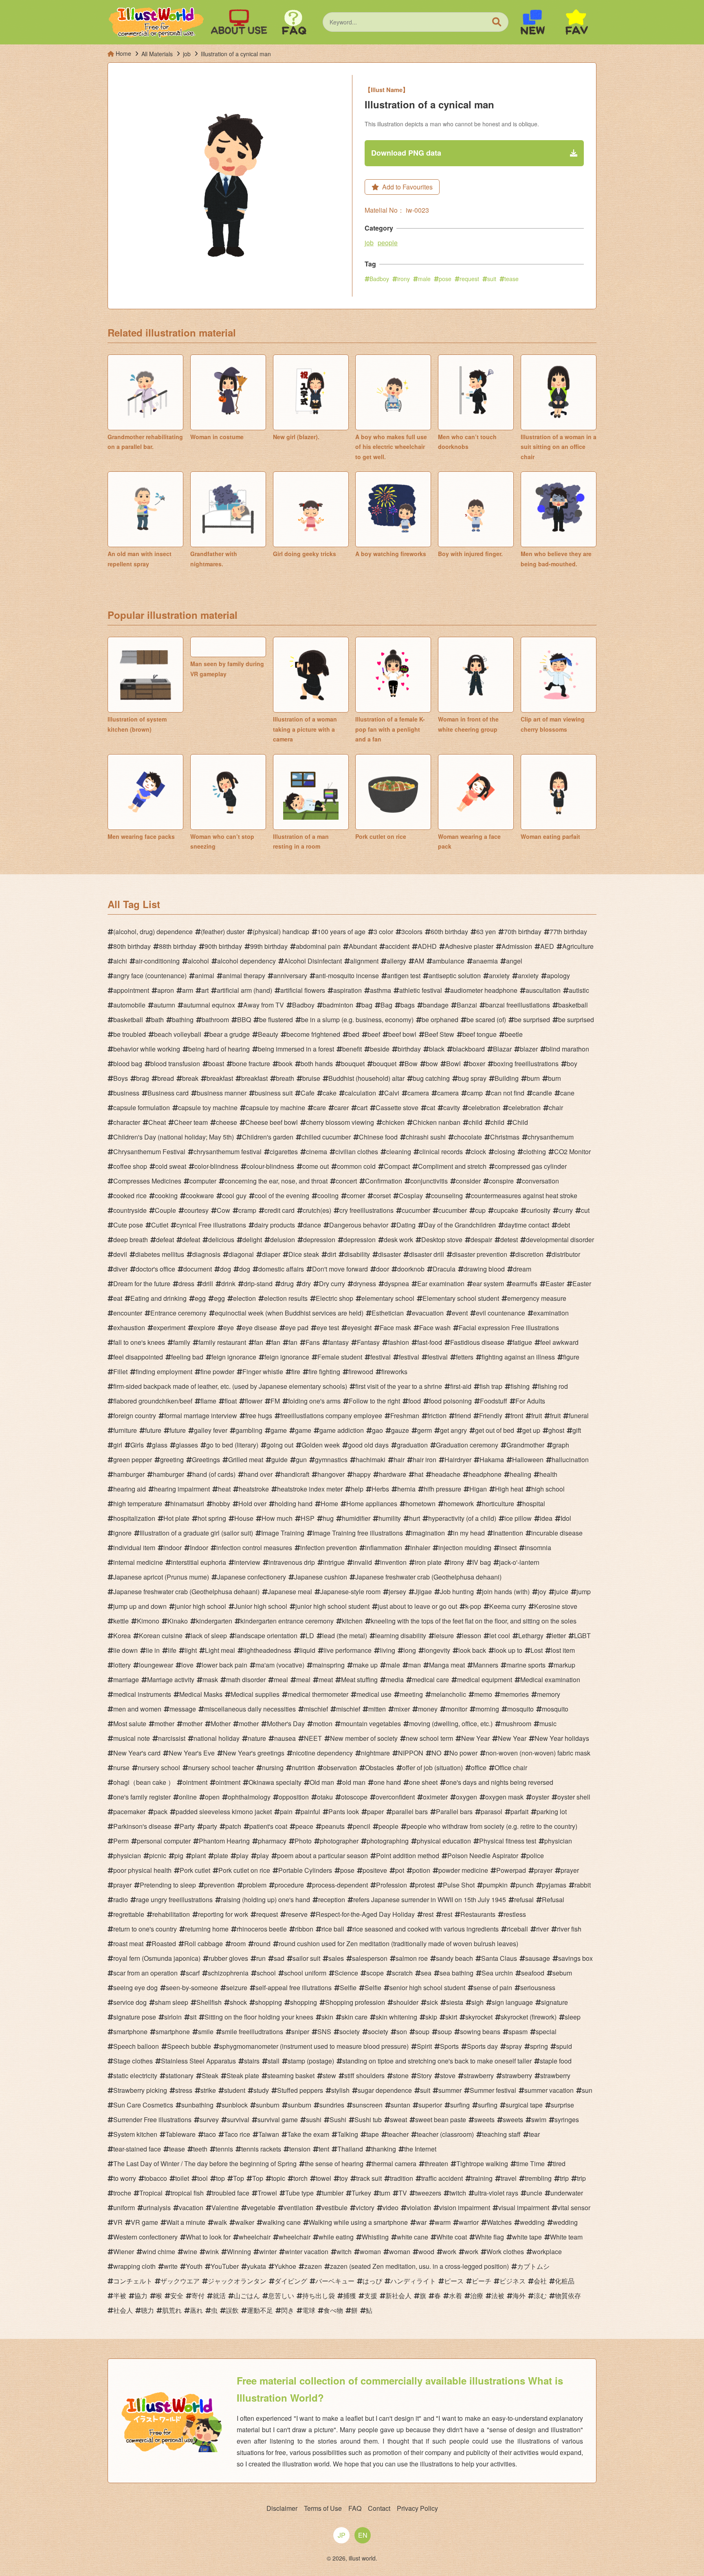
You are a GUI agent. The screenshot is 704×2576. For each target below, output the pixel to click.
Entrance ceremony (178, 1313)
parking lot (552, 1812)
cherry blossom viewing (340, 1122)
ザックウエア (180, 2281)
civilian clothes (357, 1152)
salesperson (370, 1958)
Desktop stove (442, 1240)
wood (426, 2252)
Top (239, 2178)
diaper (271, 1254)
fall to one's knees (139, 1342)
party (210, 1826)
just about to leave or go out (417, 1606)
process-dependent (340, 1885)
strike (208, 2090)
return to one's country (145, 1929)
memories (515, 1694)
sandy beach (454, 1958)
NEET (313, 1738)
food (415, 1401)
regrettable (129, 1914)
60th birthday (449, 932)
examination (551, 1313)
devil (120, 1254)
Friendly (491, 1416)
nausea (285, 1738)
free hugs (259, 1416)
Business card (168, 1093)
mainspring (329, 1665)
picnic (158, 1856)
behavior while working (147, 1049)
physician (558, 1841)
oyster (540, 1797)
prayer (543, 1870)
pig (179, 1856)
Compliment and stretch (452, 1166)
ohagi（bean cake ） (144, 1782)
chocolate (468, 1137)
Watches (499, 2222)
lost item (563, 1650)
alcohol (198, 961)
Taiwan (269, 2134)
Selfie (348, 1988)
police (535, 1856)
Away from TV (264, 1005)
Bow (411, 1064)
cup (480, 1210)
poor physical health (142, 1870)
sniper (300, 2032)
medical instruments (142, 1694)
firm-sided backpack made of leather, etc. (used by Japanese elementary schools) (230, 1386)
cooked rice (130, 1196)
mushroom (516, 1724)
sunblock (235, 2105)
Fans (313, 1342)
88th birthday (178, 946)
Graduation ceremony (467, 1445)
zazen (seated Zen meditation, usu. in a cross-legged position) (419, 2266)
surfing (460, 2105)
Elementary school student (461, 1298)
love (187, 1665)
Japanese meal (290, 1592)
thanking (384, 2149)
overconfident (395, 1797)
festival (381, 1357)
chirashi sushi (426, 1137)
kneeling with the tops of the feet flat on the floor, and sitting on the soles (474, 1621)
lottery (122, 1665)
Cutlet (160, 1225)
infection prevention (329, 1548)
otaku (325, 1797)
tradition (401, 2178)
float (231, 1401)
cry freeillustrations (366, 1210)
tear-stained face (137, 2149)
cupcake (506, 1210)
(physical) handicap (281, 932)
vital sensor (574, 2208)
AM (419, 961)
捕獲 (350, 2296)
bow (432, 1064)
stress (184, 2090)
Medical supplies (255, 1694)
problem (255, 1885)
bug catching (431, 1078)
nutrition (303, 1768)
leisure (444, 1636)
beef (374, 1034)
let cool (500, 1636)
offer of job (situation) (432, 1768)
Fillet (120, 1372)
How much (277, 1518)
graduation (412, 1445)
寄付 (198, 2296)
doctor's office (155, 1269)
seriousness (538, 1988)
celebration (484, 1108)
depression (319, 1240)
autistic (579, 990)
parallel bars (410, 1812)
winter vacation (307, 2252)
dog (225, 1269)
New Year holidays (562, 1738)
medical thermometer (318, 1694)
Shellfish (209, 2002)
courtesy (196, 1210)
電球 (309, 2310)
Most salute (130, 1724)
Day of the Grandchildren (460, 1225)
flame (208, 1401)
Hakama (492, 1460)
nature (257, 1738)
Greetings (206, 1460)
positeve (375, 1870)
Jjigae (423, 1592)
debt (564, 1225)
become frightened (313, 1034)
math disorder (246, 1680)
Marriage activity (171, 1680)
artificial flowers (303, 990)
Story (424, 2076)
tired (559, 2164)
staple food (556, 2061)
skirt (451, 2017)
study (261, 2090)
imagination (428, 1533)
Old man (322, 1782)
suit (492, 279)
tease (511, 279)
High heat (509, 1489)
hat (419, 1474)
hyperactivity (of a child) (462, 1518)
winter (268, 2252)
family (182, 1342)
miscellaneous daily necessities (250, 1709)
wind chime (159, 2252)
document (198, 1269)
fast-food (430, 1342)
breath (285, 1078)
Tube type (299, 2193)
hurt (415, 1518)
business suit (274, 1093)
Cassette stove (397, 1108)
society (350, 2032)
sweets (484, 2120)
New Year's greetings (254, 1753)
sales (336, 1958)
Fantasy (368, 1342)
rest (428, 1914)
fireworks (394, 1372)
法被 (498, 2296)
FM (275, 1401)
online (188, 1797)
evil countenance (500, 1313)
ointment (195, 1782)
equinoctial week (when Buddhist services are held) (289, 1313)
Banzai (467, 1005)
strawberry (479, 2076)
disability (357, 1254)
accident (397, 946)
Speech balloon (136, 2046)
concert (346, 1181)
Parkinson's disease (142, 1826)
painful (310, 1812)
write (171, 2266)
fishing (520, 1386)
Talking (348, 2134)
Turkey (361, 2193)
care (320, 1108)
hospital (534, 1504)
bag (367, 1005)
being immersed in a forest (296, 1049)
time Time (530, 2164)
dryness (365, 1284)
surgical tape (524, 2105)
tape (373, 2134)
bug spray (472, 1078)
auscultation (543, 990)
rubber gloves (228, 1958)
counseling (447, 1196)
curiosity (538, 1210)
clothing (535, 1152)
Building (507, 1078)
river (542, 1929)
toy (344, 2178)
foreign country (135, 1416)
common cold (356, 1166)
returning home (207, 1929)
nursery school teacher (221, 1768)
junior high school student (332, 1606)
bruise (311, 1078)
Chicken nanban (437, 1122)
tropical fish (187, 2193)
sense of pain (493, 1988)
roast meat (128, 1944)
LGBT (582, 1636)
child (475, 1122)
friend (463, 1416)
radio (121, 1900)
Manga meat (447, 1665)
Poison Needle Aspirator (483, 1856)
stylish (340, 2090)
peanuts (333, 1826)
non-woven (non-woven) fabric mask (538, 1753)
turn (385, 2193)
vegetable (261, 2208)
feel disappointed (138, 1357)
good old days (368, 1445)
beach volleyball (178, 1034)
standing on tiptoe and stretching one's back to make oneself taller (437, 2061)
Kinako (178, 1621)
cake (330, 1093)
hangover (331, 1474)
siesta (455, 2002)
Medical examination (550, 1680)
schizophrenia (228, 1973)
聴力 (147, 2310)
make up (365, 1665)
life (172, 1650)
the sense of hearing (334, 2164)
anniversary (290, 976)
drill (208, 1284)
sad (279, 1958)
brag (143, 1078)
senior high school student (427, 1988)
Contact (379, 2508)
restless (515, 1914)
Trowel (267, 2193)
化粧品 (565, 2281)
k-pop (473, 1606)
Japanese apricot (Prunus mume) (161, 1577)
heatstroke (254, 1489)
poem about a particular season (322, 1856)
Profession (392, 1885)
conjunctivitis (429, 1181)
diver (120, 1269)
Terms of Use (323, 2508)
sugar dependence (385, 2090)
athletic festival (421, 990)
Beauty (268, 1034)
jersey (397, 1592)
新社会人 (398, 2296)
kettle (121, 1621)
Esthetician (388, 1313)
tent (324, 2149)
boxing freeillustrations (526, 1064)
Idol (566, 1518)
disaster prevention (480, 1254)
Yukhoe (285, 2266)
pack (161, 1812)
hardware (393, 1474)
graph (561, 1445)
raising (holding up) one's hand (265, 1900)
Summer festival (493, 2090)
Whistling (375, 2237)
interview (247, 1562)
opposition (294, 1797)
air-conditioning (157, 961)
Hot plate (176, 1518)
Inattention (508, 1533)
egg (200, 1298)
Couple (165, 1210)
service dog (130, 2002)
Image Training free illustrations (358, 1533)
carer (341, 1108)
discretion (529, 1254)
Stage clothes (133, 2061)
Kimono (148, 1621)
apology (558, 976)
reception (332, 1900)
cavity (452, 1108)
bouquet (353, 1064)
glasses (187, 1445)
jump (584, 1592)
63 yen (486, 932)
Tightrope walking (482, 2164)
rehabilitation (171, 1914)
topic (278, 2178)
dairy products (275, 1225)
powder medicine (463, 1870)
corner (356, 1196)
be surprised (532, 1020)
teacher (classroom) (445, 2134)
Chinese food (378, 1137)
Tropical (151, 2193)
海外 (519, 2296)
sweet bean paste (441, 2120)
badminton (338, 1005)
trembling (538, 2178)
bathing (183, 1020)
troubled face (231, 2193)
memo (483, 1694)
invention (393, 1562)
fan (259, 1342)
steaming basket (291, 2076)
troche (122, 2193)
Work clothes (505, 2252)
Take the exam (308, 2134)
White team (566, 2237)
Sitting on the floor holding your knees (259, 2017)
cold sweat (171, 1166)
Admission (517, 946)
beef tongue (480, 1034)
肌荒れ (172, 2310)
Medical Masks (201, 1694)
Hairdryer (458, 1460)
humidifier (356, 1518)
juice (561, 1592)
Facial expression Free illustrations (509, 1328)
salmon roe (412, 1958)
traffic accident (442, 2178)
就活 (219, 2296)
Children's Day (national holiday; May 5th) (174, 1137)
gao (377, 1430)
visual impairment (524, 2208)
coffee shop (130, 1166)
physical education (444, 1841)
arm (188, 990)
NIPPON (411, 1753)
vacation (191, 2208)
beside (380, 1049)
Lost (537, 1650)
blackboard (469, 1049)
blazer (529, 1049)
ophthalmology (249, 1797)
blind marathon (568, 1049)
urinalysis (157, 2208)
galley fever (211, 1430)
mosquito (520, 1709)
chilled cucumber (326, 1137)
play (242, 1856)
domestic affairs (281, 1269)
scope (375, 1973)
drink (228, 1284)
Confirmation (384, 1181)
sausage (538, 1958)
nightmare (375, 1753)
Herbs (380, 1489)
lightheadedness (267, 1650)
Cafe (308, 1093)
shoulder (406, 2002)
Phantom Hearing (224, 1841)
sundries (332, 2105)
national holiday (217, 1738)
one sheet (423, 1782)
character (127, 1122)
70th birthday (523, 932)
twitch (458, 2193)
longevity (437, 1650)
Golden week (321, 1445)
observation (340, 1768)
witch (344, 2252)
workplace (547, 2252)
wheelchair (255, 2237)
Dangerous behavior (359, 1225)
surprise (562, 2105)
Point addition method (408, 1856)
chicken (393, 1122)
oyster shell (574, 1797)
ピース (454, 2281)
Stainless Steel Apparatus (198, 2061)
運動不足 (260, 2310)
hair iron (425, 1460)
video (390, 2208)
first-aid (461, 1386)
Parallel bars (454, 1812)
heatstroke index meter (310, 1489)
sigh (477, 2002)
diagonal (241, 1254)
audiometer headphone (484, 990)
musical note (132, 1738)
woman (370, 2252)
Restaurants (478, 1914)
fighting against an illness (518, 1357)
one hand (387, 1782)
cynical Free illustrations (211, 1225)
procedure (289, 1885)
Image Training (283, 1533)
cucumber (416, 1210)
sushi (314, 2120)
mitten (377, 1709)
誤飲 (232, 2310)
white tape (527, 2237)
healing (520, 1474)
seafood (533, 1973)
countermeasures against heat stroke (524, 1196)
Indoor (199, 1548)
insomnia (538, 1548)
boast (216, 1064)
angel (514, 961)
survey (209, 2120)
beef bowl (402, 1034)
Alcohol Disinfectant (313, 961)
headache (446, 1474)
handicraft (295, 1474)
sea (426, 1973)
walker (245, 2222)
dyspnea (397, 1284)
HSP (308, 1518)
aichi (120, 961)
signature (554, 2002)
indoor (173, 1548)
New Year (475, 1738)
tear (534, 2134)
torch (300, 2178)
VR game (144, 2222)
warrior (469, 2222)
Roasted (164, 1944)
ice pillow (518, 1518)
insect (508, 1548)
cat (431, 1108)
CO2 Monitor (572, 1152)
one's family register (142, 1797)
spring (539, 2046)
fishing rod (553, 1386)
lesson (472, 1636)
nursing (273, 1768)
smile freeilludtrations (252, 2032)
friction (437, 1416)
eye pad (297, 1328)
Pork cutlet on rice (244, 1870)
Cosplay (411, 1196)
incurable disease (557, 1533)
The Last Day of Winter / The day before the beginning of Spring (205, 2164)
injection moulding (465, 1548)
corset (382, 1196)
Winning (239, 2252)
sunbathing (197, 2105)
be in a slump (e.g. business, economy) (357, 1020)
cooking (166, 1196)
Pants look (344, 1812)
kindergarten (214, 1621)
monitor (456, 1709)
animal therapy (244, 976)
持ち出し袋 (319, 2296)
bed (354, 1034)
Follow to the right (374, 1401)
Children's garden (268, 1137)
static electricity (135, 2076)
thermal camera (394, 2164)
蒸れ (196, 2310)
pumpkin (495, 1885)
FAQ (355, 2508)
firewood (361, 1372)
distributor (566, 1254)
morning (487, 1709)
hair (399, 1460)
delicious (221, 1240)
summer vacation (549, 2090)
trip (564, 2178)
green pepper (133, 1460)
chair (556, 1108)
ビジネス (513, 2281)
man (415, 1665)
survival (238, 2120)
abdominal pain (318, 946)
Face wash (435, 1328)
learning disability (401, 1636)
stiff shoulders (364, 2076)
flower (254, 1401)
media (395, 1680)
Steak (210, 2076)
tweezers (428, 2193)
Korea (122, 1636)
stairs (252, 2061)
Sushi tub (368, 2120)
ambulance (448, 961)
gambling (249, 1430)
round (262, 1944)
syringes (567, 2120)
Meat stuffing (359, 1680)
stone (401, 2076)
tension (300, 2149)
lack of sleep (209, 1636)
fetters (465, 1357)
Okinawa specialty (275, 1782)
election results (286, 1298)
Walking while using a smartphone (358, 2222)
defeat (165, 1240)
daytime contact (527, 1225)
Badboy (379, 279)
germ (425, 1430)
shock (238, 2002)
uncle (534, 2193)
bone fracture (251, 1064)
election (244, 1298)
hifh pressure (442, 1489)
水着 (455, 2296)
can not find (508, 1093)
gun (301, 1460)
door (383, 1269)
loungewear (156, 1665)
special (546, 2032)
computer (203, 1181)
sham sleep (172, 2002)
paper (375, 1812)
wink (212, 2252)
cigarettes (284, 1152)
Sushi (338, 2120)
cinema (317, 1152)
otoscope (354, 1797)
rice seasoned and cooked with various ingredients (426, 1929)
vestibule (334, 2208)
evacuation (428, 1313)
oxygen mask (504, 1797)
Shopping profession (355, 2002)
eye (229, 1328)
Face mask (395, 1328)
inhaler (420, 1548)
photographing (388, 1841)
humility (390, 1518)
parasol (492, 1812)
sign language (512, 2002)
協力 (141, 2296)
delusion (283, 1240)
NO (436, 1753)
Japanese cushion (321, 1577)
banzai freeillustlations (518, 1005)
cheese (227, 1122)
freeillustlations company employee (331, 1416)
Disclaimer (282, 2508)
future (153, 1430)
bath (157, 1020)
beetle (514, 1034)
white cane (412, 2237)
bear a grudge (230, 1034)
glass (160, 1445)
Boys (121, 1078)
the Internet (420, 2149)
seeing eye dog (135, 1988)
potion (421, 1870)
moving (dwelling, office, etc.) (451, 1724)
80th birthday (132, 946)
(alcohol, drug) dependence (153, 932)
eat (118, 1298)
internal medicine (138, 1562)
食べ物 (333, 2310)
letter (559, 1636)
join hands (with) (506, 1592)
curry (566, 1210)
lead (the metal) (345, 1636)
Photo (303, 1841)
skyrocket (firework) (529, 2017)
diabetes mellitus (160, 1254)
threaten (436, 2164)
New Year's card (137, 1753)
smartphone (130, 2032)
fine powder (217, 1372)
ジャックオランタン (237, 2281)
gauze (400, 1430)
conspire (501, 1181)
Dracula (444, 1269)
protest (425, 1885)
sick (432, 2002)
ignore (122, 1533)
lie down (125, 1650)
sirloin (173, 2017)
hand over (258, 1474)
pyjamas (554, 1885)
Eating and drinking (158, 1298)
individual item (134, 1548)
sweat (398, 2120)
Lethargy (531, 1636)
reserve (297, 1914)
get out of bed (495, 1430)
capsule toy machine (208, 1108)
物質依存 (568, 2296)
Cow (223, 1210)
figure (571, 1357)
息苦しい (281, 2296)
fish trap (491, 1386)
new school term (429, 1738)
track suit (369, 2178)
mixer (402, 1709)
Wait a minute (186, 2222)
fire (296, 1372)
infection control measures (254, 1548)
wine (190, 2252)
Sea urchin (497, 1973)
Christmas (505, 1137)
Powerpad (511, 1870)
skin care (354, 2017)
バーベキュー (335, 2281)
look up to (508, 1650)
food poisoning (450, 1401)
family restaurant (222, 1342)
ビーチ (482, 2281)
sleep (573, 2017)
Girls (137, 1445)
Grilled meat (246, 1460)
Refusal (553, 1900)
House (244, 1518)
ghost (556, 1430)
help (357, 1489)
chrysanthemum (551, 1137)
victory (365, 2208)
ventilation (298, 2208)
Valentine (225, 2208)
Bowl (453, 1064)
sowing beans (480, 2032)
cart (362, 1108)
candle (542, 1093)
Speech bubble (189, 2046)
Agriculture (578, 946)
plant (199, 1856)
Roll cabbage (203, 1944)
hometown (420, 1504)
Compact (397, 1166)
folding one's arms (314, 1401)
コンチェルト (133, 2281)
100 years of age (341, 932)
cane (567, 1093)
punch (525, 1885)
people (388, 243)
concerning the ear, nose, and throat (276, 1181)
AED (547, 946)
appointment (131, 990)
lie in (153, 1650)
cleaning (399, 1152)
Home (329, 1504)
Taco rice (237, 2134)
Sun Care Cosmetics (143, 2105)
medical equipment (485, 1680)
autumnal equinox (209, 1005)
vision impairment (465, 2208)
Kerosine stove (556, 1606)
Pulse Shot (459, 1885)
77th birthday (568, 932)
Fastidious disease (477, 1342)
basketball (573, 1005)
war (421, 2222)
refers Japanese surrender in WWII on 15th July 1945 (430, 1900)
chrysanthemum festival (228, 1152)
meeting (411, 1694)
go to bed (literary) (232, 1445)
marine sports (526, 1665)
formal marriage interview (201, 1416)
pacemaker (129, 1812)
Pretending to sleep (168, 1885)
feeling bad (187, 1357)
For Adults (530, 1401)
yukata (256, 2266)
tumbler (333, 2193)
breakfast (220, 1078)
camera (418, 1093)
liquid (307, 1650)
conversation (540, 1181)
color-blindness (216, 1166)
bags (408, 1005)
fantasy (338, 1342)
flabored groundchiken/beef (153, 1401)
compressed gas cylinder (531, 1166)
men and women (137, 1709)
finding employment (164, 1372)
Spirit (424, 2046)
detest (509, 1240)
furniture (125, 1430)
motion (323, 1724)
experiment (169, 1328)
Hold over (252, 1504)
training (482, 2178)
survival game (278, 2120)
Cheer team (191, 1122)
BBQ (244, 1020)
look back (472, 1650)
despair (481, 1240)
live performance (348, 1650)
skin (327, 2017)
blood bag (128, 1064)
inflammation (384, 1548)
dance (312, 1225)
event (460, 1313)
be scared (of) (486, 1020)
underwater (567, 2193)
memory (549, 1694)
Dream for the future (142, 1284)
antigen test (404, 976)
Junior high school (261, 1606)
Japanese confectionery (252, 1577)
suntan (400, 2105)
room (238, 1944)
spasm (518, 2032)
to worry (125, 2178)
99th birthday (269, 946)
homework (459, 1504)
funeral (579, 1416)
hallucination (570, 1460)
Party (187, 1826)
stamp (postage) (311, 2061)
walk (220, 2222)
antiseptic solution (455, 976)
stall (274, 2061)
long (410, 1650)
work (449, 2252)
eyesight (359, 1328)
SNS (324, 2032)
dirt (332, 1254)
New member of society (364, 1738)
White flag (489, 2237)
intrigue (334, 1562)
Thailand (350, 2149)
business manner (222, 1093)
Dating (406, 1225)
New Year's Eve (192, 1753)
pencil (362, 1826)
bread (166, 1078)
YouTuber (225, 2266)
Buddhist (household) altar (366, 1078)
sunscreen (367, 2105)
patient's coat (268, 1826)
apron (166, 990)
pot (400, 1870)
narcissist (172, 1738)
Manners (486, 1665)
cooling (328, 1196)
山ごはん (247, 2296)
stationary (179, 2076)
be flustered (276, 1020)
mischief (316, 1709)
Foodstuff (494, 1401)
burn (533, 1078)
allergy (396, 961)
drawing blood (484, 1269)
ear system (488, 1284)
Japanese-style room (350, 1592)
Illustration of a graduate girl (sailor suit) (196, 1533)
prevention (219, 1885)
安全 (177, 2296)
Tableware (180, 2134)
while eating (336, 2237)
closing (505, 1152)
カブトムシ (533, 2266)
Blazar (502, 1049)
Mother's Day (286, 1724)
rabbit (583, 1885)
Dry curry (332, 1284)
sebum (562, 1973)
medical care (430, 1680)
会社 (540, 2281)
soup (422, 2032)
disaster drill (427, 1254)
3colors (412, 932)
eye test (328, 1328)
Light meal (220, 1650)
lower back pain (224, 1665)
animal (205, 976)
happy (362, 1474)
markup (564, 1665)
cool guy (234, 1196)
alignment (364, 961)
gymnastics (331, 1460)
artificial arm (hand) (244, 990)
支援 (371, 2296)
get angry (453, 1430)
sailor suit (306, 1958)
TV (403, 2193)
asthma (381, 990)
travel (509, 2178)
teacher (398, 2134)
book (285, 1064)
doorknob (411, 1269)
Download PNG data (406, 153)
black (437, 1049)
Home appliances (372, 1504)
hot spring (212, 1518)
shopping (268, 2002)
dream (522, 1269)
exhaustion (129, 1328)
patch (233, 1826)
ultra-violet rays (496, 2193)
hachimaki (371, 1460)
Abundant (363, 946)
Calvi (392, 1093)
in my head (469, 1533)
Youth (194, 2266)
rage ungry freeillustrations (174, 1900)
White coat (452, 2237)
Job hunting (457, 1592)
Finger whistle (263, 1372)
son (402, 2032)
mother (164, 1724)
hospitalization (134, 1518)
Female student (340, 1357)
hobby (221, 1504)
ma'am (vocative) (280, 1665)
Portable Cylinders (305, 1870)
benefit (352, 1049)
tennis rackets (261, 2149)
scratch (402, 1973)
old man (354, 1782)
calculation (360, 1093)
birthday (409, 1049)
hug (328, 1518)
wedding (532, 2222)
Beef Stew (439, 1034)
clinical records (441, 1152)
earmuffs (525, 1284)
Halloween (528, 1460)
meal (281, 1680)
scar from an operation (145, 1973)
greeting (172, 1460)
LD (310, 1636)
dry (306, 1284)
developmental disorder (560, 1240)
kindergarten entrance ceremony (287, 1621)
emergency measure (537, 1298)
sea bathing (456, 1973)
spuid (564, 2046)
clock (478, 1152)
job (369, 243)
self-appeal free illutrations (294, 1988)
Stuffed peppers (300, 2090)
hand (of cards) (214, 1474)
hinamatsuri (187, 1504)
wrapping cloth (134, 2266)
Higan (478, 1489)
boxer (477, 1064)
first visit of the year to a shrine (399, 1386)
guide (279, 1460)
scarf (193, 1973)
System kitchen (135, 2134)
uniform (124, 2208)
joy (542, 1592)
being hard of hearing (219, 1049)
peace (304, 1826)
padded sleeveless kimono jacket (224, 1812)
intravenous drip (292, 1562)
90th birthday (223, 946)
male (424, 279)
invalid (362, 1562)
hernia (406, 1489)
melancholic (449, 1694)
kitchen (352, 1621)
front (517, 1416)
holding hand (294, 1504)
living (387, 1650)
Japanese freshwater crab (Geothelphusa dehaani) (428, 1577)
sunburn (268, 2105)
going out (280, 1445)
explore (204, 1328)
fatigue (522, 1342)
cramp (247, 1210)
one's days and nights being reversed (499, 1782)
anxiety (499, 976)
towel (323, 2178)
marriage (126, 1680)
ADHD (427, 946)
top (220, 2178)
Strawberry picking (140, 2090)
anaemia (485, 961)
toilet (182, 2178)
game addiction (342, 1430)
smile (206, 2032)
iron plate (428, 1562)
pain (286, 1812)
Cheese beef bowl (272, 1122)
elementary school (388, 1298)
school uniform (305, 1973)
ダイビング (291, 2281)
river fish (569, 1929)
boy (572, 1064)
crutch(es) (317, 1210)
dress (186, 1284)
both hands (317, 1064)
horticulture (498, 1504)
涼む (540, 2296)
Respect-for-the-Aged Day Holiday (365, 1914)
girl (118, 1445)
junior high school (200, 1606)
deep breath (131, 1240)
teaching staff (501, 2134)
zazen (313, 2266)
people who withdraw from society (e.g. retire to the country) (492, 1826)
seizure (237, 1988)
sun (587, 2090)
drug (287, 1284)
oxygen (466, 1797)
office (479, 1768)
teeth (200, 2149)
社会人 (123, 2310)
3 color (383, 932)
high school (548, 1489)
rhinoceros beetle (262, 1929)
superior (430, 2105)
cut (585, 1210)
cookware (200, 1196)
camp (475, 1093)
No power (463, 1753)
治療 (477, 2296)
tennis (224, 2149)
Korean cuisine (161, 1636)
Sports (449, 2046)
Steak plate (243, 2076)
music (548, 1724)
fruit (537, 1416)
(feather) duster (223, 932)
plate (221, 1856)
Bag (386, 1005)
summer (450, 2090)
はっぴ (372, 2281)
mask (210, 1680)
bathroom (215, 1020)
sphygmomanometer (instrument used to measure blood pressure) (314, 2046)
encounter (128, 1313)
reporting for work (223, 1914)
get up (531, 1430)
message (183, 1709)
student (235, 2090)
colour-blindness (270, 1166)
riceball (517, 1929)
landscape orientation (266, 1636)
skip (431, 2017)
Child (520, 1122)
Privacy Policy (417, 2508)
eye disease (260, 1328)
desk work (398, 1240)
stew (329, 2076)
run (261, 1958)
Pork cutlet (195, 1870)
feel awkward (559, 1342)
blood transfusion (175, 1064)
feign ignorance (234, 1357)
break (190, 1078)
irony (404, 279)
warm (443, 2222)
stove (448, 2076)
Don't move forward (340, 1269)
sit (193, 2017)
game (279, 1430)
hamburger (129, 1474)
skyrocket (479, 2017)
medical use (374, 1694)
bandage (436, 1005)
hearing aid (130, 1489)
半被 (120, 2296)
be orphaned (440, 1020)
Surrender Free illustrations (152, 2120)
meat (326, 1680)
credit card (279, 1210)
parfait (519, 1812)
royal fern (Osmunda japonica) (157, 1958)
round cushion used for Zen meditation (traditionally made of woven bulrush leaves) (398, 1944)
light (191, 1650)
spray (514, 2046)
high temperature (138, 1504)
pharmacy (272, 1841)
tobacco (156, 2178)
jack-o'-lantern (519, 1562)
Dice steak (304, 1254)
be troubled (130, 1034)
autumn (164, 1005)
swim (539, 2120)
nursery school (159, 1768)
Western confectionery (145, 2237)
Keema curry (508, 1606)
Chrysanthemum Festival (149, 1152)
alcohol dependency (246, 961)
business (126, 1093)
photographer (339, 1841)
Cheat (157, 1122)
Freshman (405, 1416)
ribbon (304, 1929)
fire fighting (324, 1372)
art (205, 990)
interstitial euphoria (199, 1562)
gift (577, 1430)
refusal (524, 1900)
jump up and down (140, 1606)
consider (468, 1181)
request (469, 279)
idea (546, 1518)
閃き (288, 2310)
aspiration (348, 990)
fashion (398, 1342)
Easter (555, 1284)
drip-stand (258, 1284)
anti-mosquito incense (347, 976)
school (266, 1973)
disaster (389, 1254)
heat (224, 1489)
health (548, 1474)
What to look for (208, 2237)
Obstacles (379, 1768)
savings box (575, 1958)
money (428, 1709)
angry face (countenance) (150, 976)
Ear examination (441, 1284)
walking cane (282, 2222)
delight (252, 1240)
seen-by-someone (192, 1988)
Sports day (482, 2046)
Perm (121, 1841)
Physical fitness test (508, 1841)
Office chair (511, 1768)
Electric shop (334, 1298)
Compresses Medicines (147, 1181)
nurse (121, 1768)
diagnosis (206, 1254)
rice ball (333, 1929)
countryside (130, 1210)
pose (445, 279)
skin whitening (396, 2017)
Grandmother (525, 1445)
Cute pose (128, 1225)
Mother (221, 1724)
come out (316, 1166)
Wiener (124, 2252)
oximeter (435, 1797)
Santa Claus (499, 1958)
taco (210, 2134)
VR (118, 2222)
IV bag (482, 1562)
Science (346, 1973)
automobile (129, 1005)
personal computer (164, 1841)
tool (202, 2178)
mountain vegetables (371, 1724)
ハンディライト (413, 2281)
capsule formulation (142, 1108)
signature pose (135, 2017)
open (212, 1797)
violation (419, 2208)
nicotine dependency (323, 1753)
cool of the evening (282, 1196)
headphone (485, 1474)
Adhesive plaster (469, 946)
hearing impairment (182, 1489)
